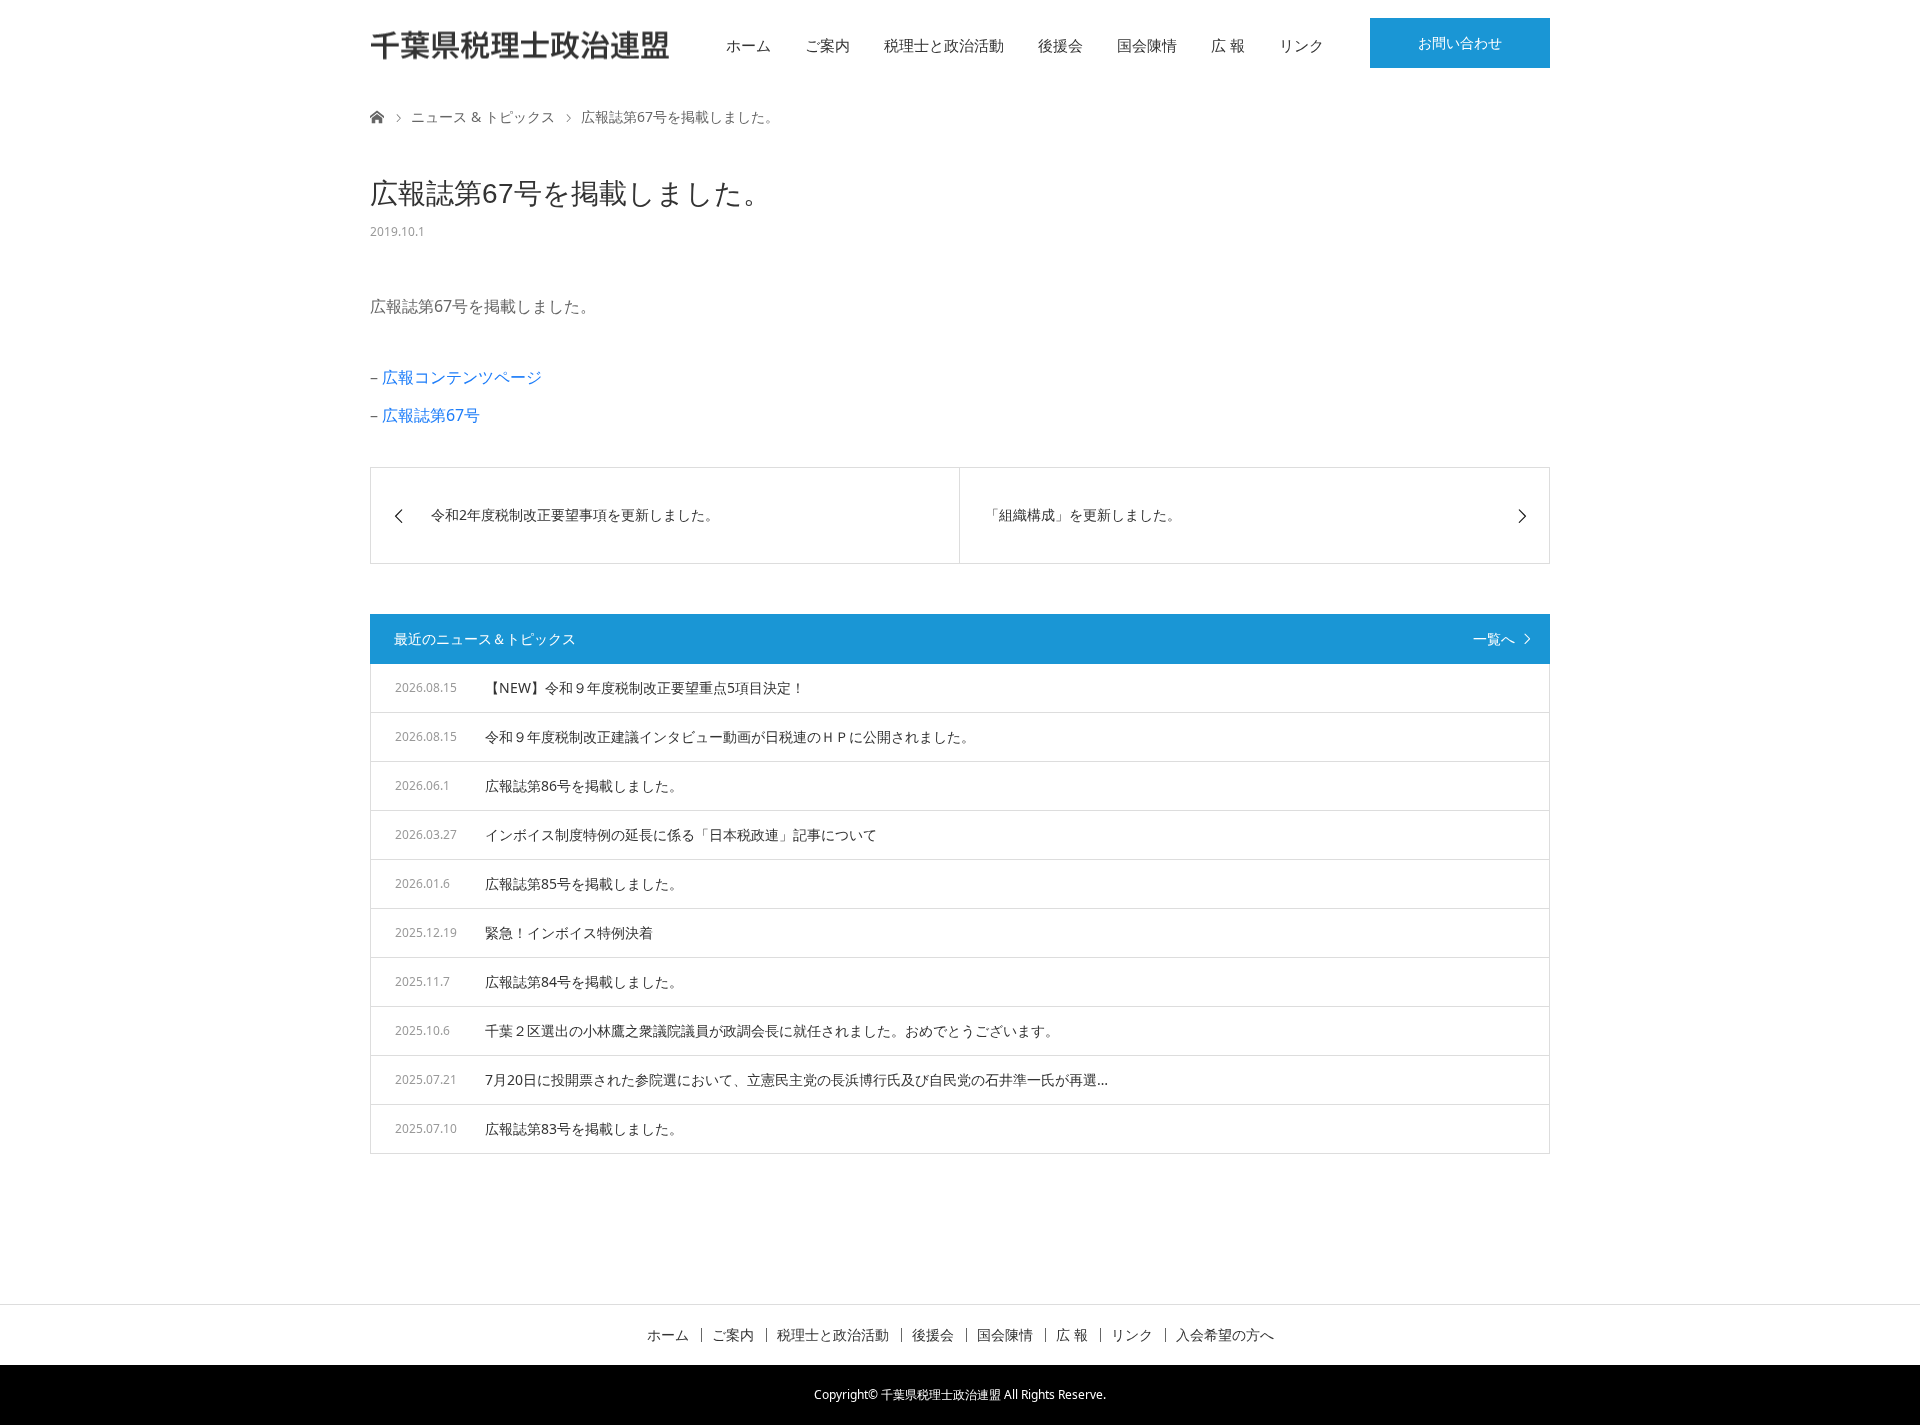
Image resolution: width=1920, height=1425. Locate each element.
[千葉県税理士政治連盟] (520, 45)
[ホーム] (377, 116)
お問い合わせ (1460, 42)
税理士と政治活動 (944, 45)
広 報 (1228, 45)
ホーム (748, 45)
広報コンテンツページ (462, 377)
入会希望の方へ (1225, 1335)
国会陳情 (1147, 45)
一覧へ (1494, 638)
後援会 (1060, 45)
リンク (1301, 45)
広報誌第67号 (431, 415)
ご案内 (827, 45)
